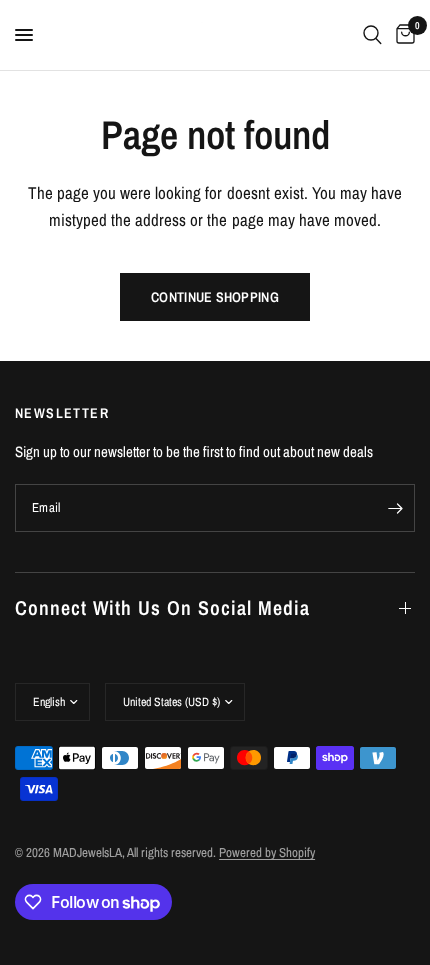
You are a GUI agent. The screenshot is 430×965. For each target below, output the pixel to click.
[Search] (372, 35)
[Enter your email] (395, 508)
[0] (402, 35)
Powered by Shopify (267, 852)
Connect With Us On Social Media (162, 607)
